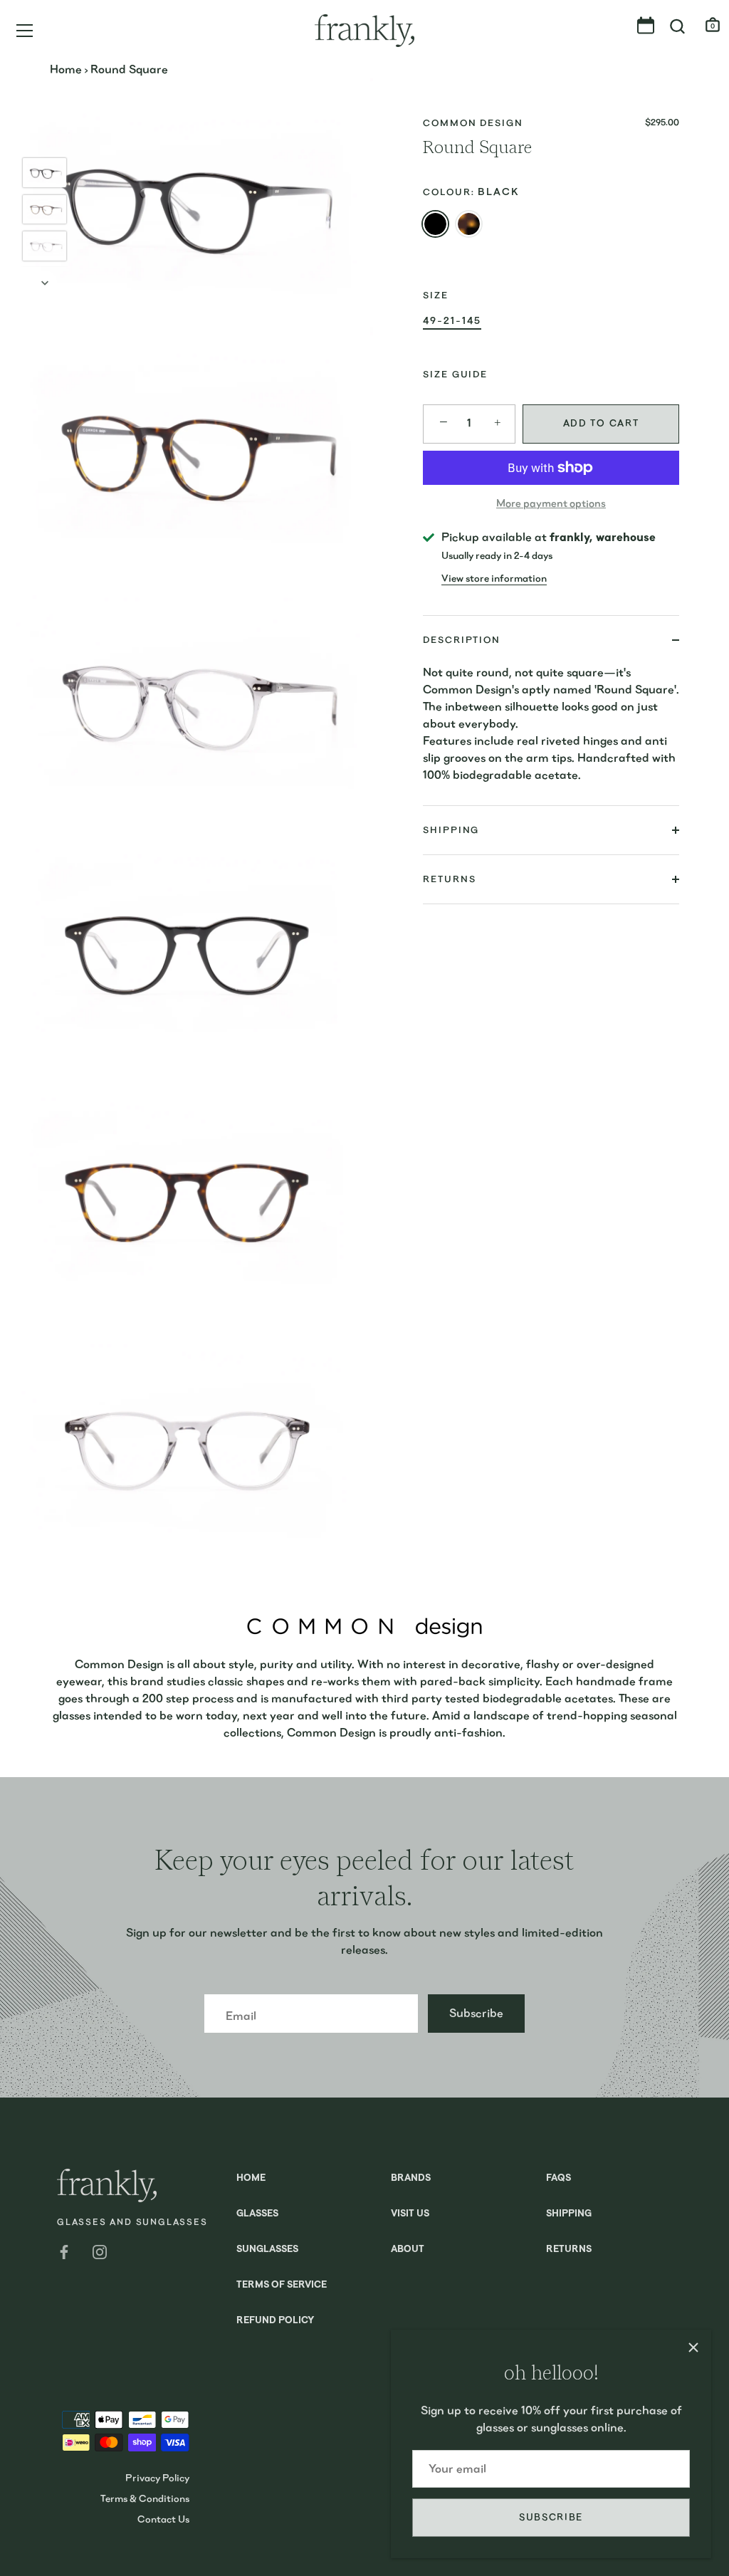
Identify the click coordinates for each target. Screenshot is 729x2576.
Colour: (471, 192)
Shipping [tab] (451, 830)
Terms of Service (282, 2285)
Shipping (569, 2214)
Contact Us (163, 2519)
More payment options (551, 503)
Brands (411, 2178)
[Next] (45, 283)
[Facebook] (64, 2250)
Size (436, 295)
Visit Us (410, 2214)
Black (435, 224)
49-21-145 (452, 320)
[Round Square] (44, 173)
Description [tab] (462, 640)
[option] (44, 175)
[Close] (693, 2347)
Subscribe (551, 2517)
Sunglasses (267, 2250)
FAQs (558, 2178)
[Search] (678, 27)
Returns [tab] (449, 879)
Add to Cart (601, 423)
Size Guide (455, 374)
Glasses (257, 2214)
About (408, 2250)
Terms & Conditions (145, 2498)
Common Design (473, 123)
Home (66, 69)
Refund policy (275, 2321)
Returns (569, 2250)
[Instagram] (100, 2250)
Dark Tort (469, 224)
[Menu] (25, 31)
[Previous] (45, 137)
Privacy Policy (157, 2478)
